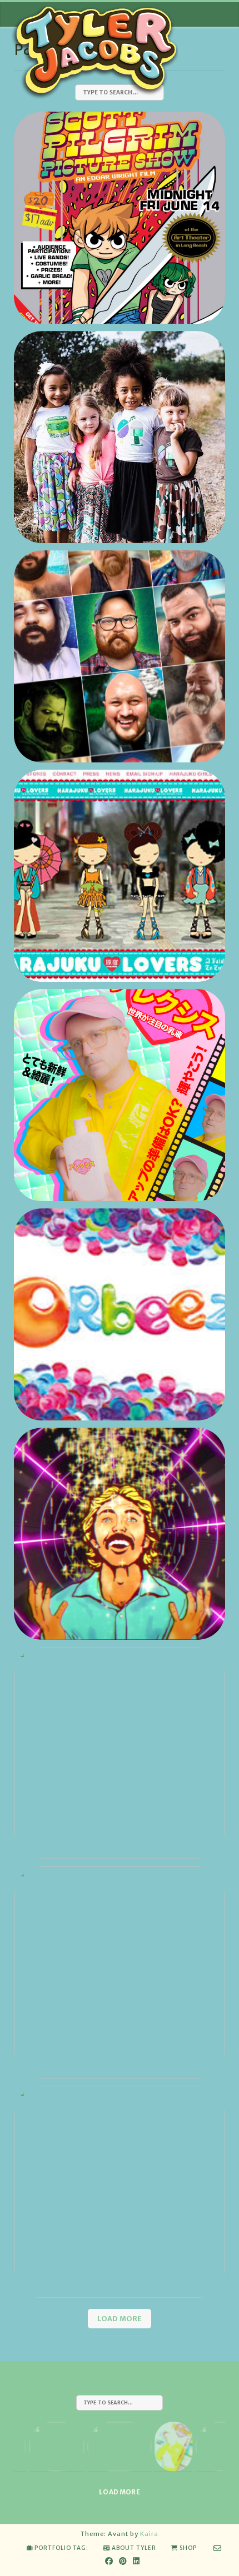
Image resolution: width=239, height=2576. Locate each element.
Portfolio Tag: (61, 2548)
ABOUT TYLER (134, 2548)
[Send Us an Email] (218, 2548)
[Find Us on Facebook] (109, 2561)
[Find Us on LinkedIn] (136, 2561)
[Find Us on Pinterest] (123, 2561)
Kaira (149, 2534)
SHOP (188, 2548)
